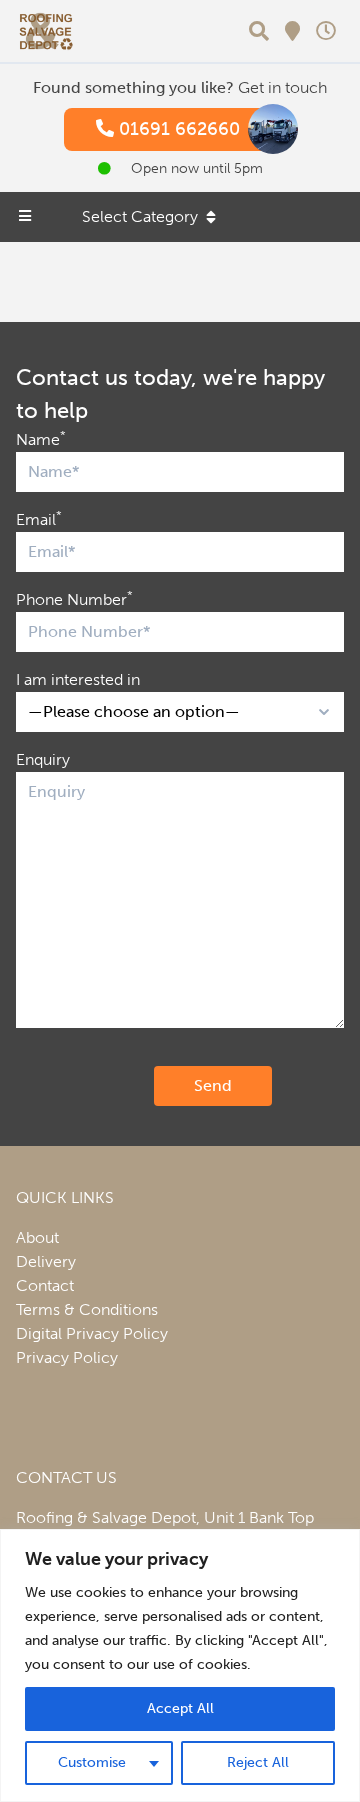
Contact (45, 1285)
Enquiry (43, 759)
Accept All (180, 1708)
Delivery (46, 1261)
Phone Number (74, 598)
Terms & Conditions (87, 1309)
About (37, 1237)
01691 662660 (177, 129)
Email (39, 518)
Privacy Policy (67, 1357)
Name (41, 438)
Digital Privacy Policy (92, 1333)
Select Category (140, 216)
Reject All (258, 1762)
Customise (92, 1762)
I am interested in (78, 679)
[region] (180, 1665)
